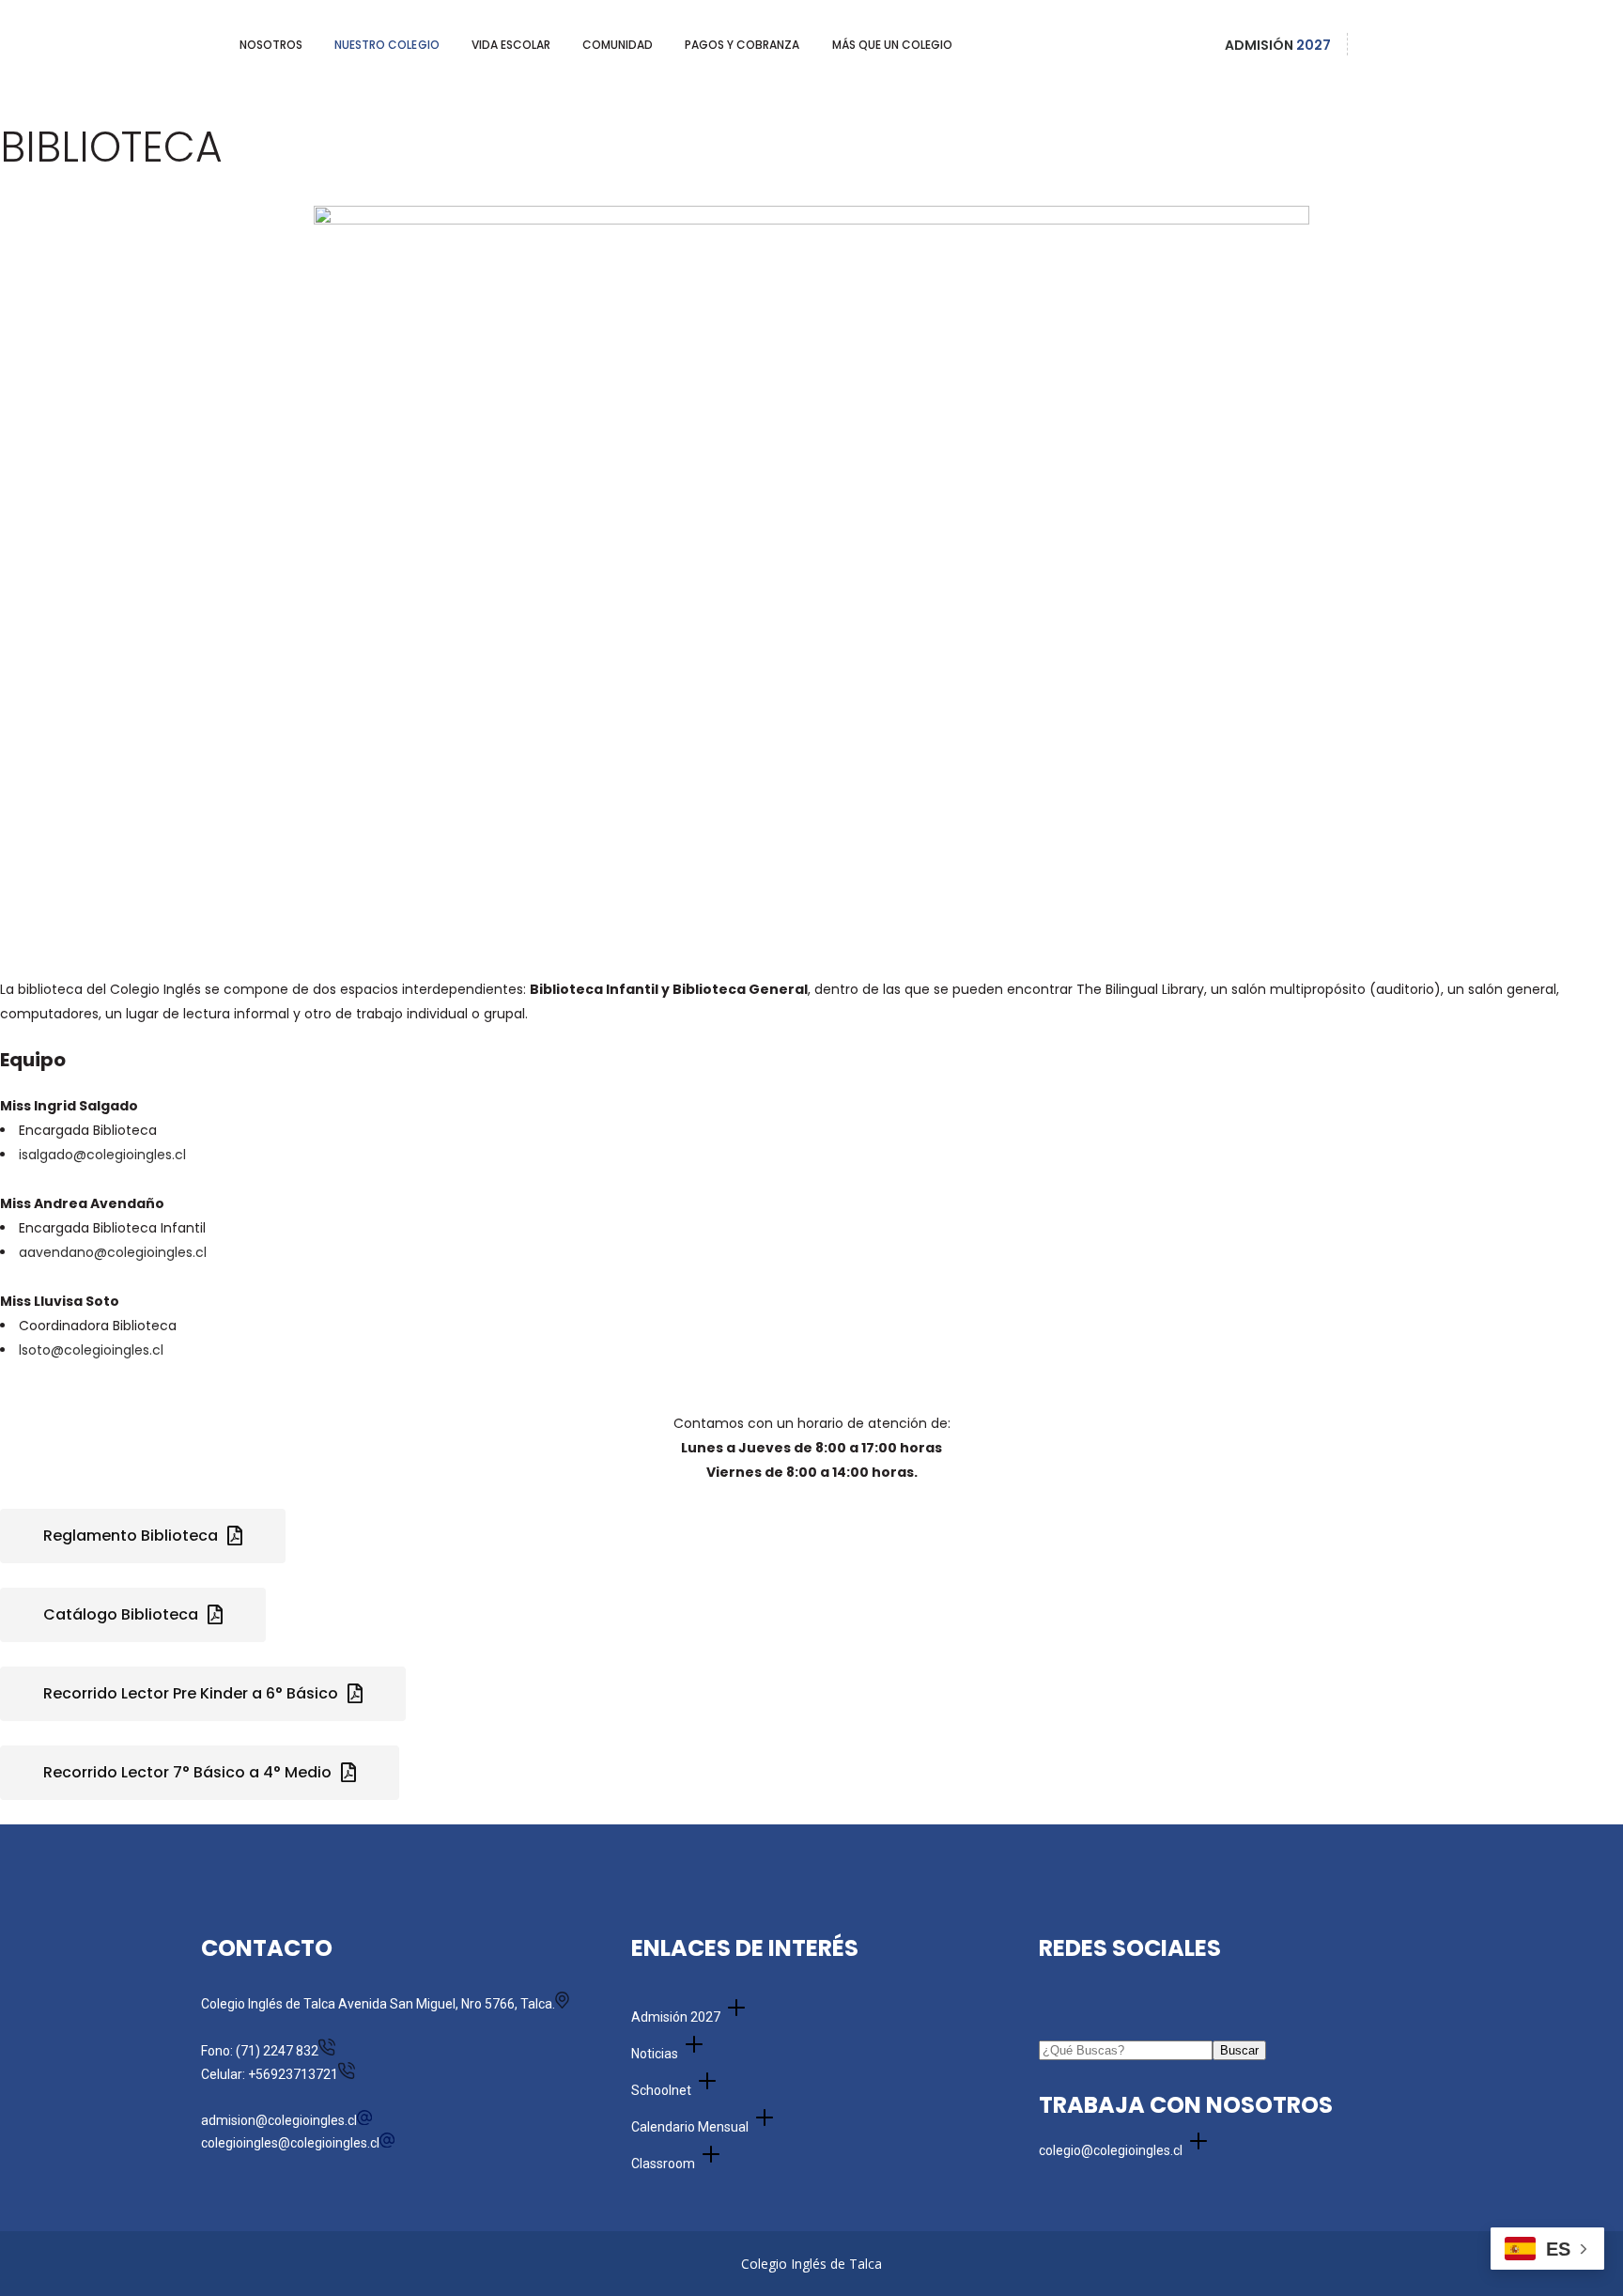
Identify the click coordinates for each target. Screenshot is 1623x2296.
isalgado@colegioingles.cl (104, 1155)
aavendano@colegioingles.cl (113, 1252)
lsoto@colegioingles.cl (93, 1350)
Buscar (1239, 2050)
